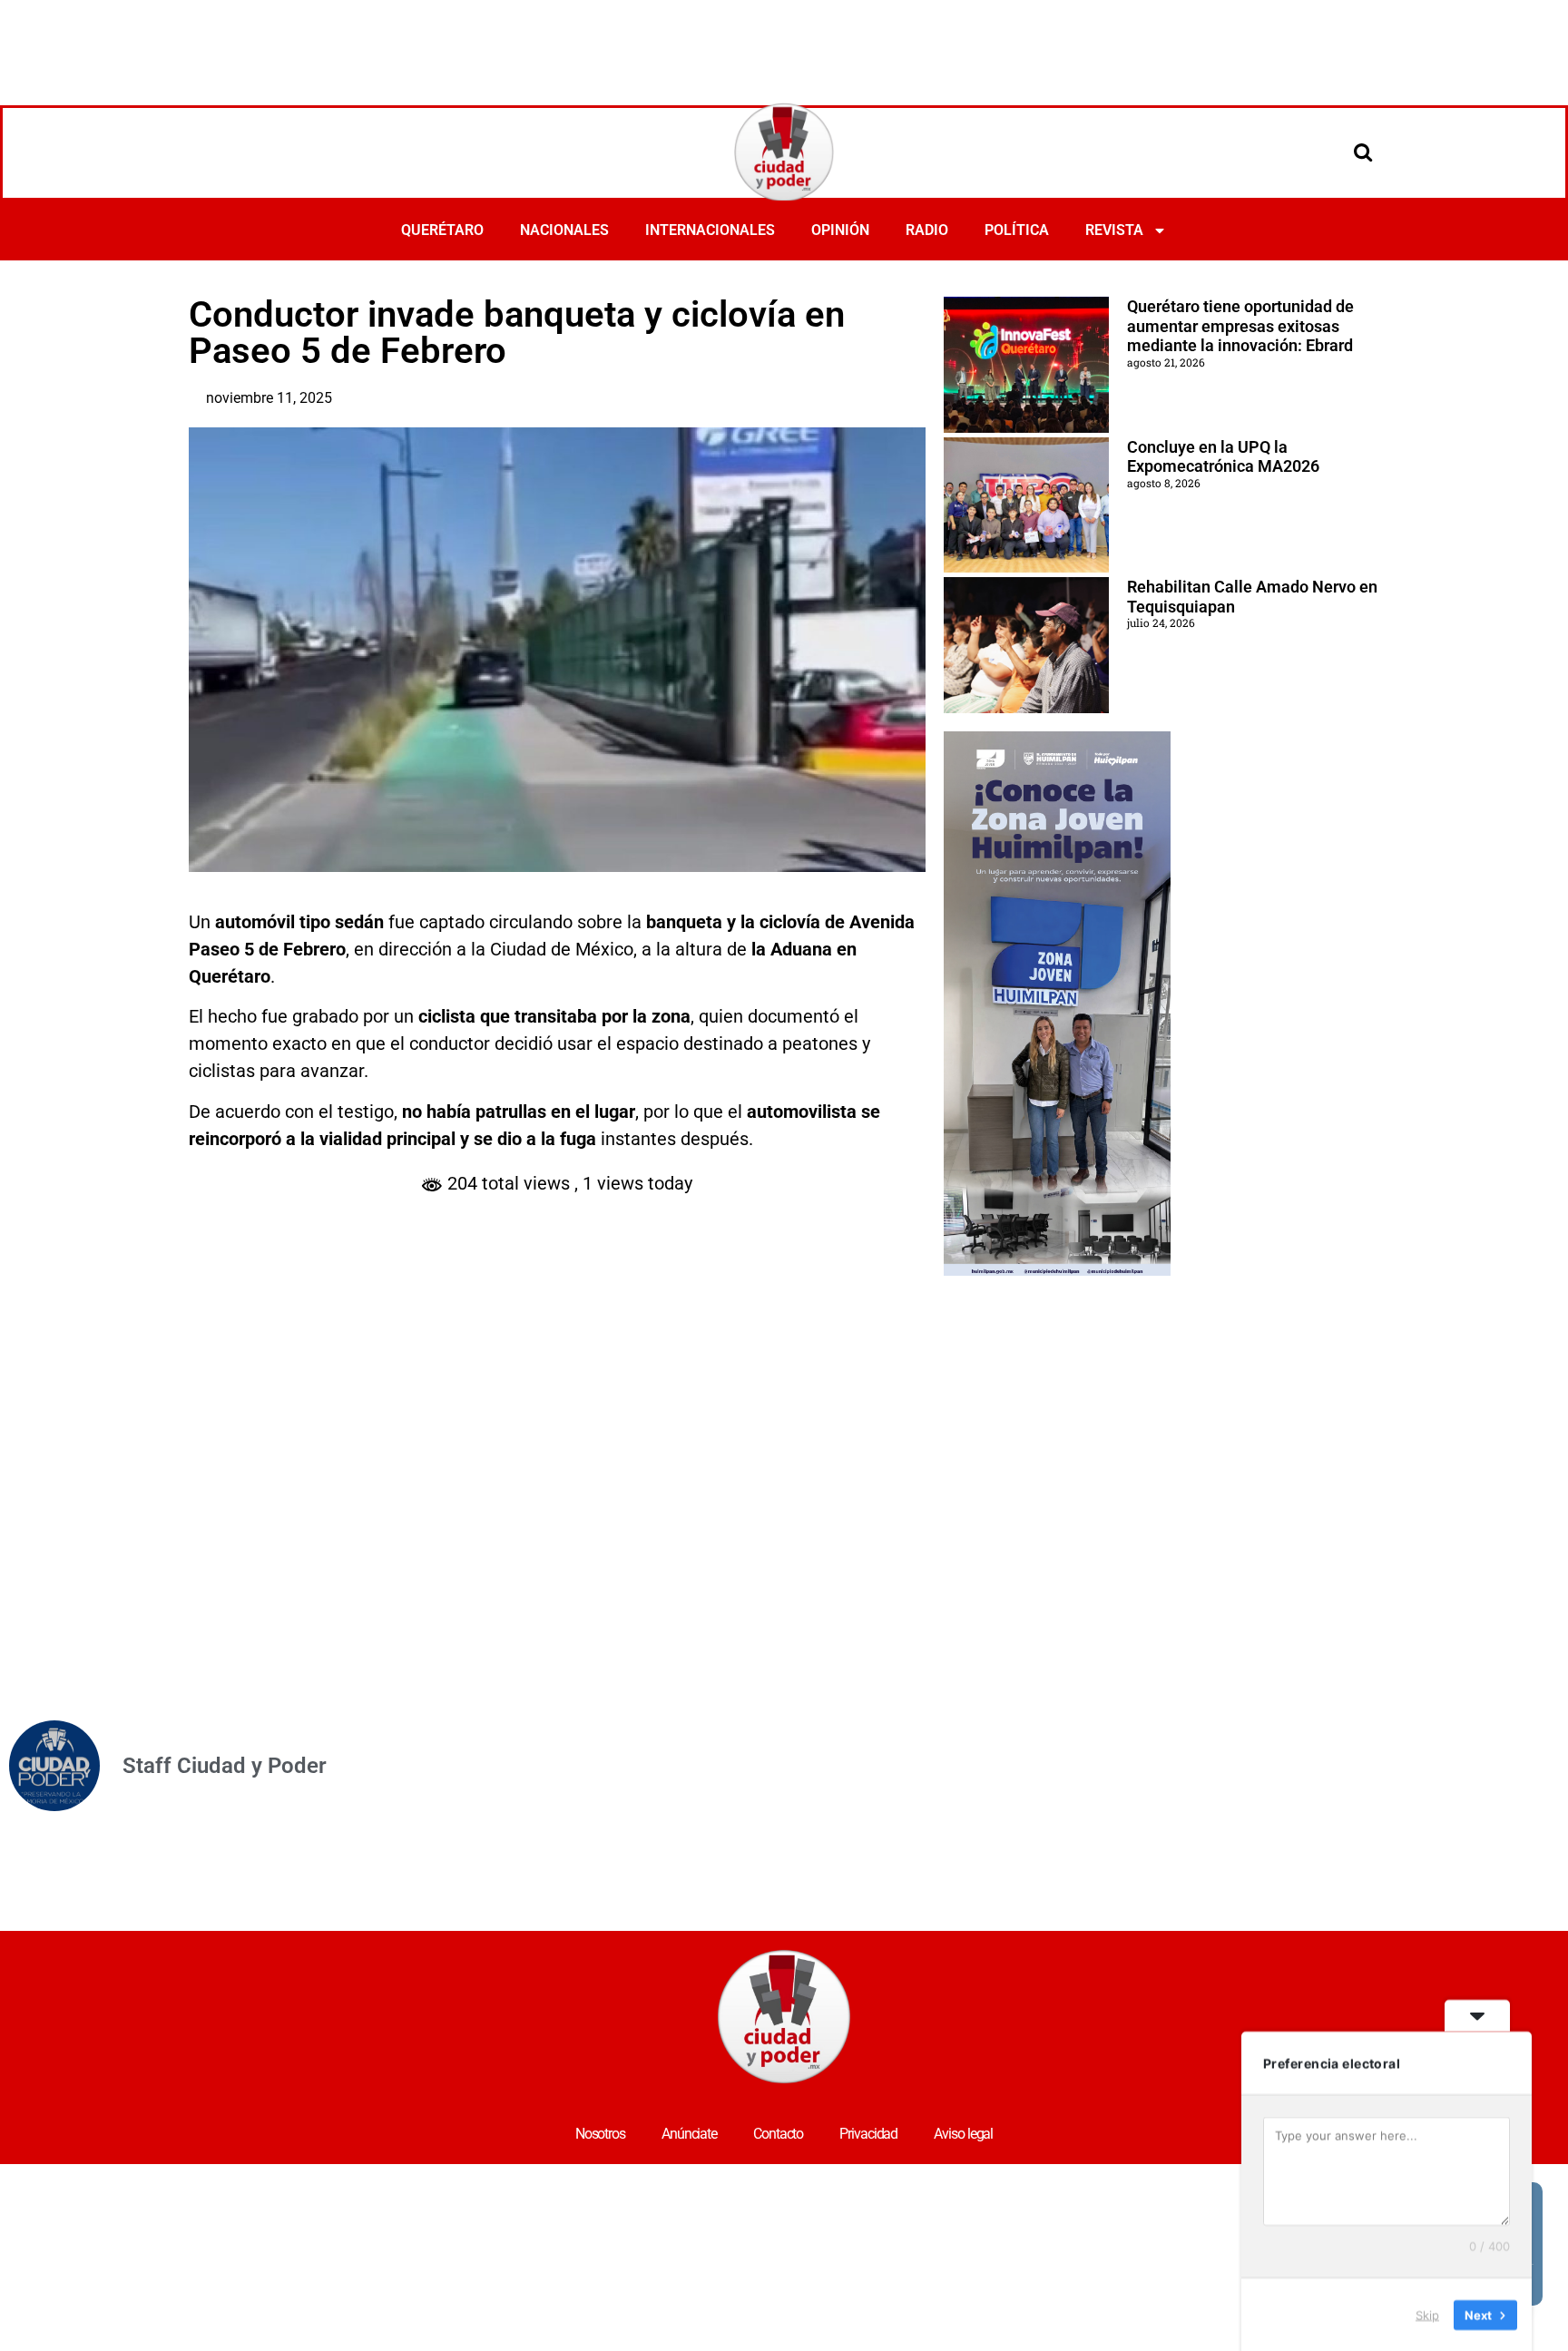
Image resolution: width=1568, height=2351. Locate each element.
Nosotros (600, 2134)
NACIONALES (564, 230)
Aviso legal (963, 2134)
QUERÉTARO (442, 230)
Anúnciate (689, 2134)
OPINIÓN (840, 230)
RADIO (927, 230)
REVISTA (1114, 230)
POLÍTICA (1017, 230)
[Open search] (1363, 152)
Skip (1427, 2314)
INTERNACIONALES (710, 230)
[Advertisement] (784, 50)
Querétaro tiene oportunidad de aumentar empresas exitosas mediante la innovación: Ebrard (1240, 326)
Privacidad (868, 2134)
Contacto (778, 2134)
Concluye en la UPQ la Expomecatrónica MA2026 (1223, 457)
